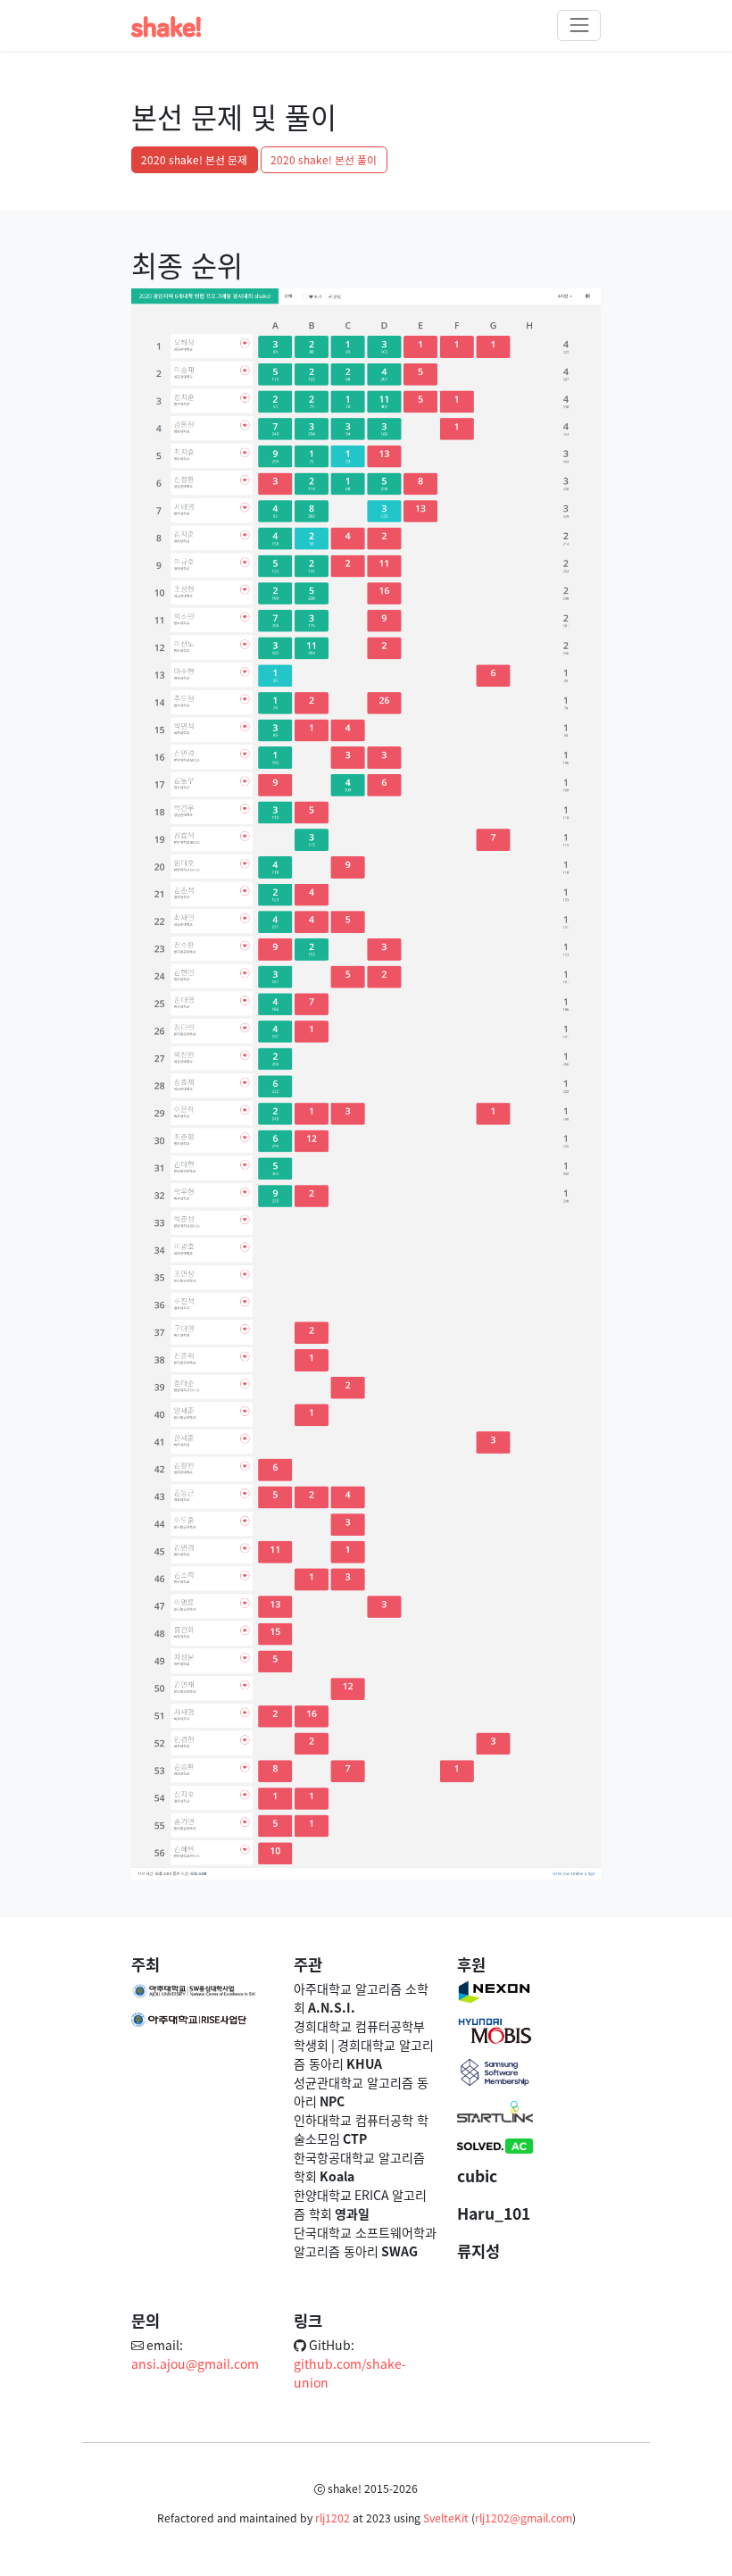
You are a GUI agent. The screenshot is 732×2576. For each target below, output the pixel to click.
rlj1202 (333, 2518)
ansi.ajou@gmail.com (195, 2363)
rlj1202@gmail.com (524, 2518)
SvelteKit (446, 2518)
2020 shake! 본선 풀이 (324, 159)
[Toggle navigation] (579, 25)
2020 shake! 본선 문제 (194, 159)
